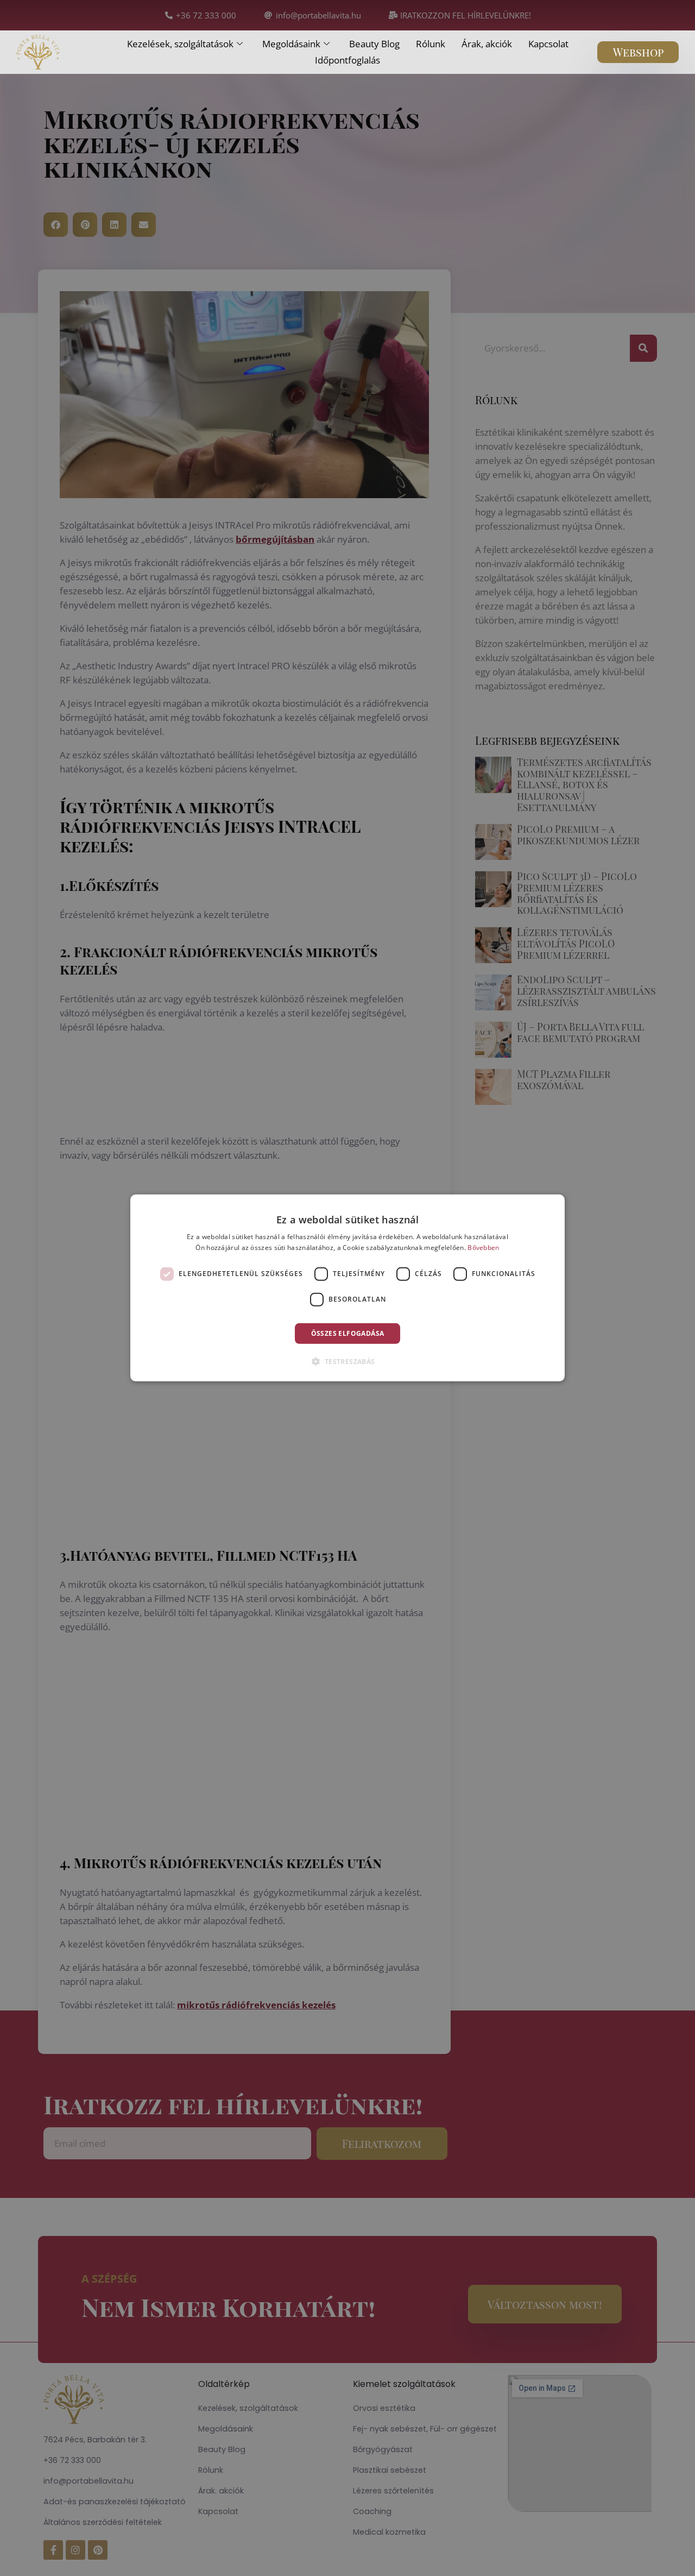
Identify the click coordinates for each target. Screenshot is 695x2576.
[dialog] (347, 1288)
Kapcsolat (548, 44)
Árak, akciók (487, 44)
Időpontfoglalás (347, 60)
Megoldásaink (291, 44)
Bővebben (483, 1248)
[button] (347, 1361)
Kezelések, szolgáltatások (180, 44)
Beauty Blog (374, 44)
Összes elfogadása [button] (348, 1333)
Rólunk (431, 44)
